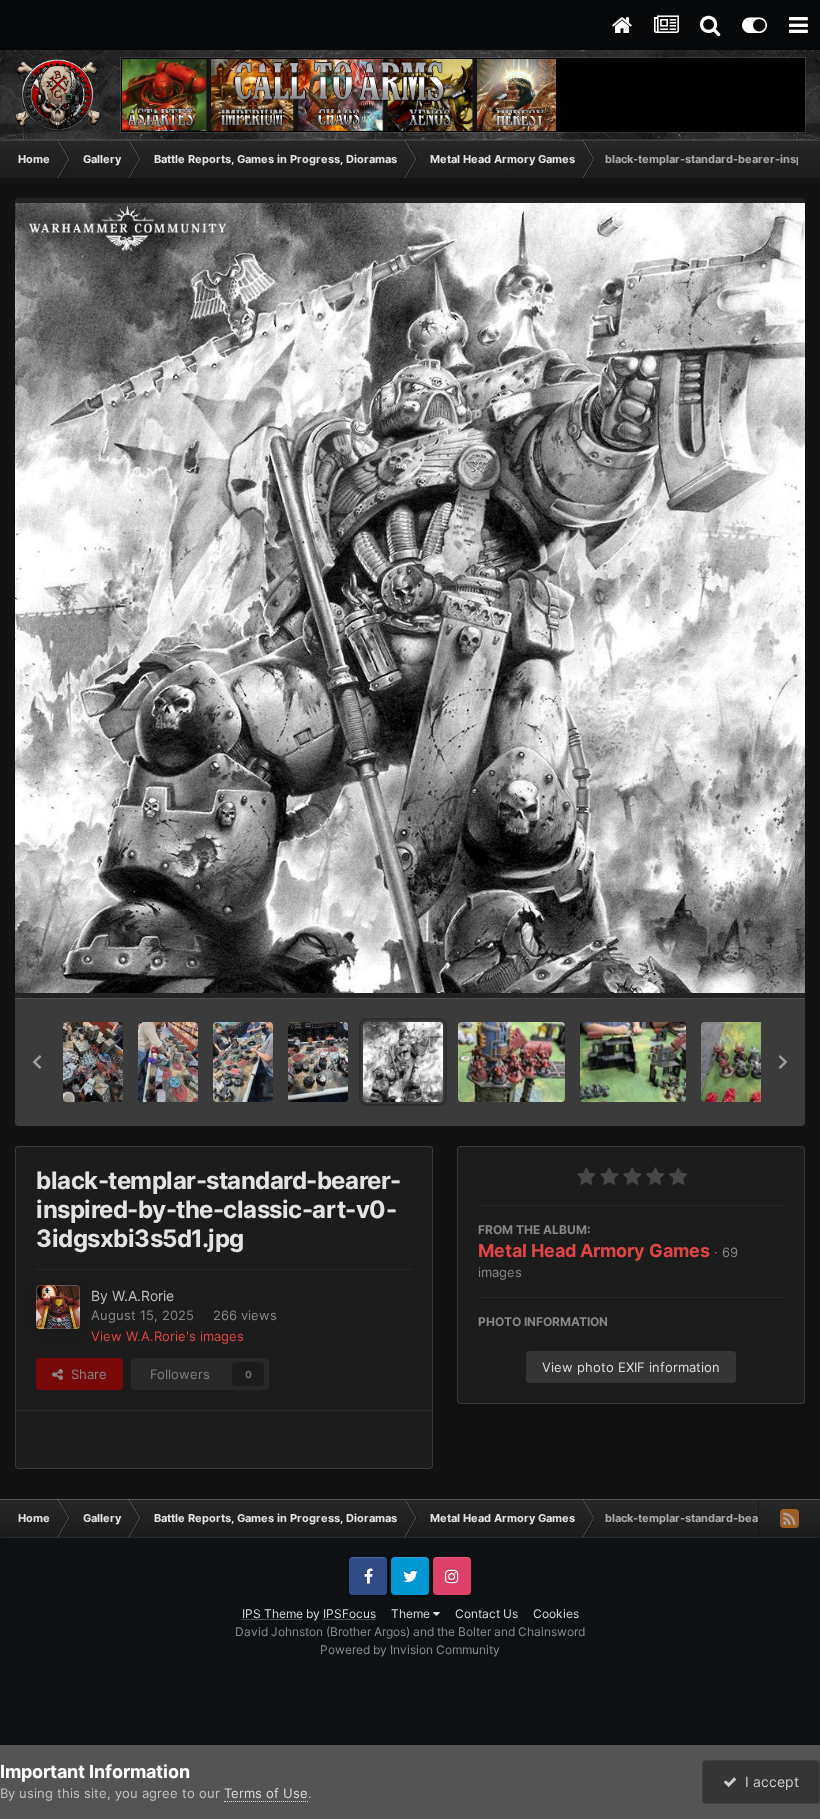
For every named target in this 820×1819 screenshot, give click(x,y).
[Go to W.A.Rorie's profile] (58, 1307)
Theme (412, 1613)
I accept (768, 1781)
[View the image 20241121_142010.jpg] (168, 1062)
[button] (37, 1062)
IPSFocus (349, 1613)
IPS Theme (272, 1613)
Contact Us (486, 1613)
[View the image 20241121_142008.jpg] (243, 1062)
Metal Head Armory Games (594, 1250)
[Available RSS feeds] (789, 1518)
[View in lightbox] (410, 598)
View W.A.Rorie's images (167, 1336)
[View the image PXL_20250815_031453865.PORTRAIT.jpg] (511, 1062)
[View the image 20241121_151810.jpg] (93, 1062)
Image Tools (723, 962)
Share (85, 1374)
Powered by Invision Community (410, 1649)
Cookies (556, 1613)
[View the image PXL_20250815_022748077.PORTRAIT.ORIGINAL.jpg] (633, 1062)
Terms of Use (266, 1793)
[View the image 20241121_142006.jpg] (318, 1062)
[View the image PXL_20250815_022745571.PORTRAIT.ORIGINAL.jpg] (754, 1062)
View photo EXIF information (631, 1367)
